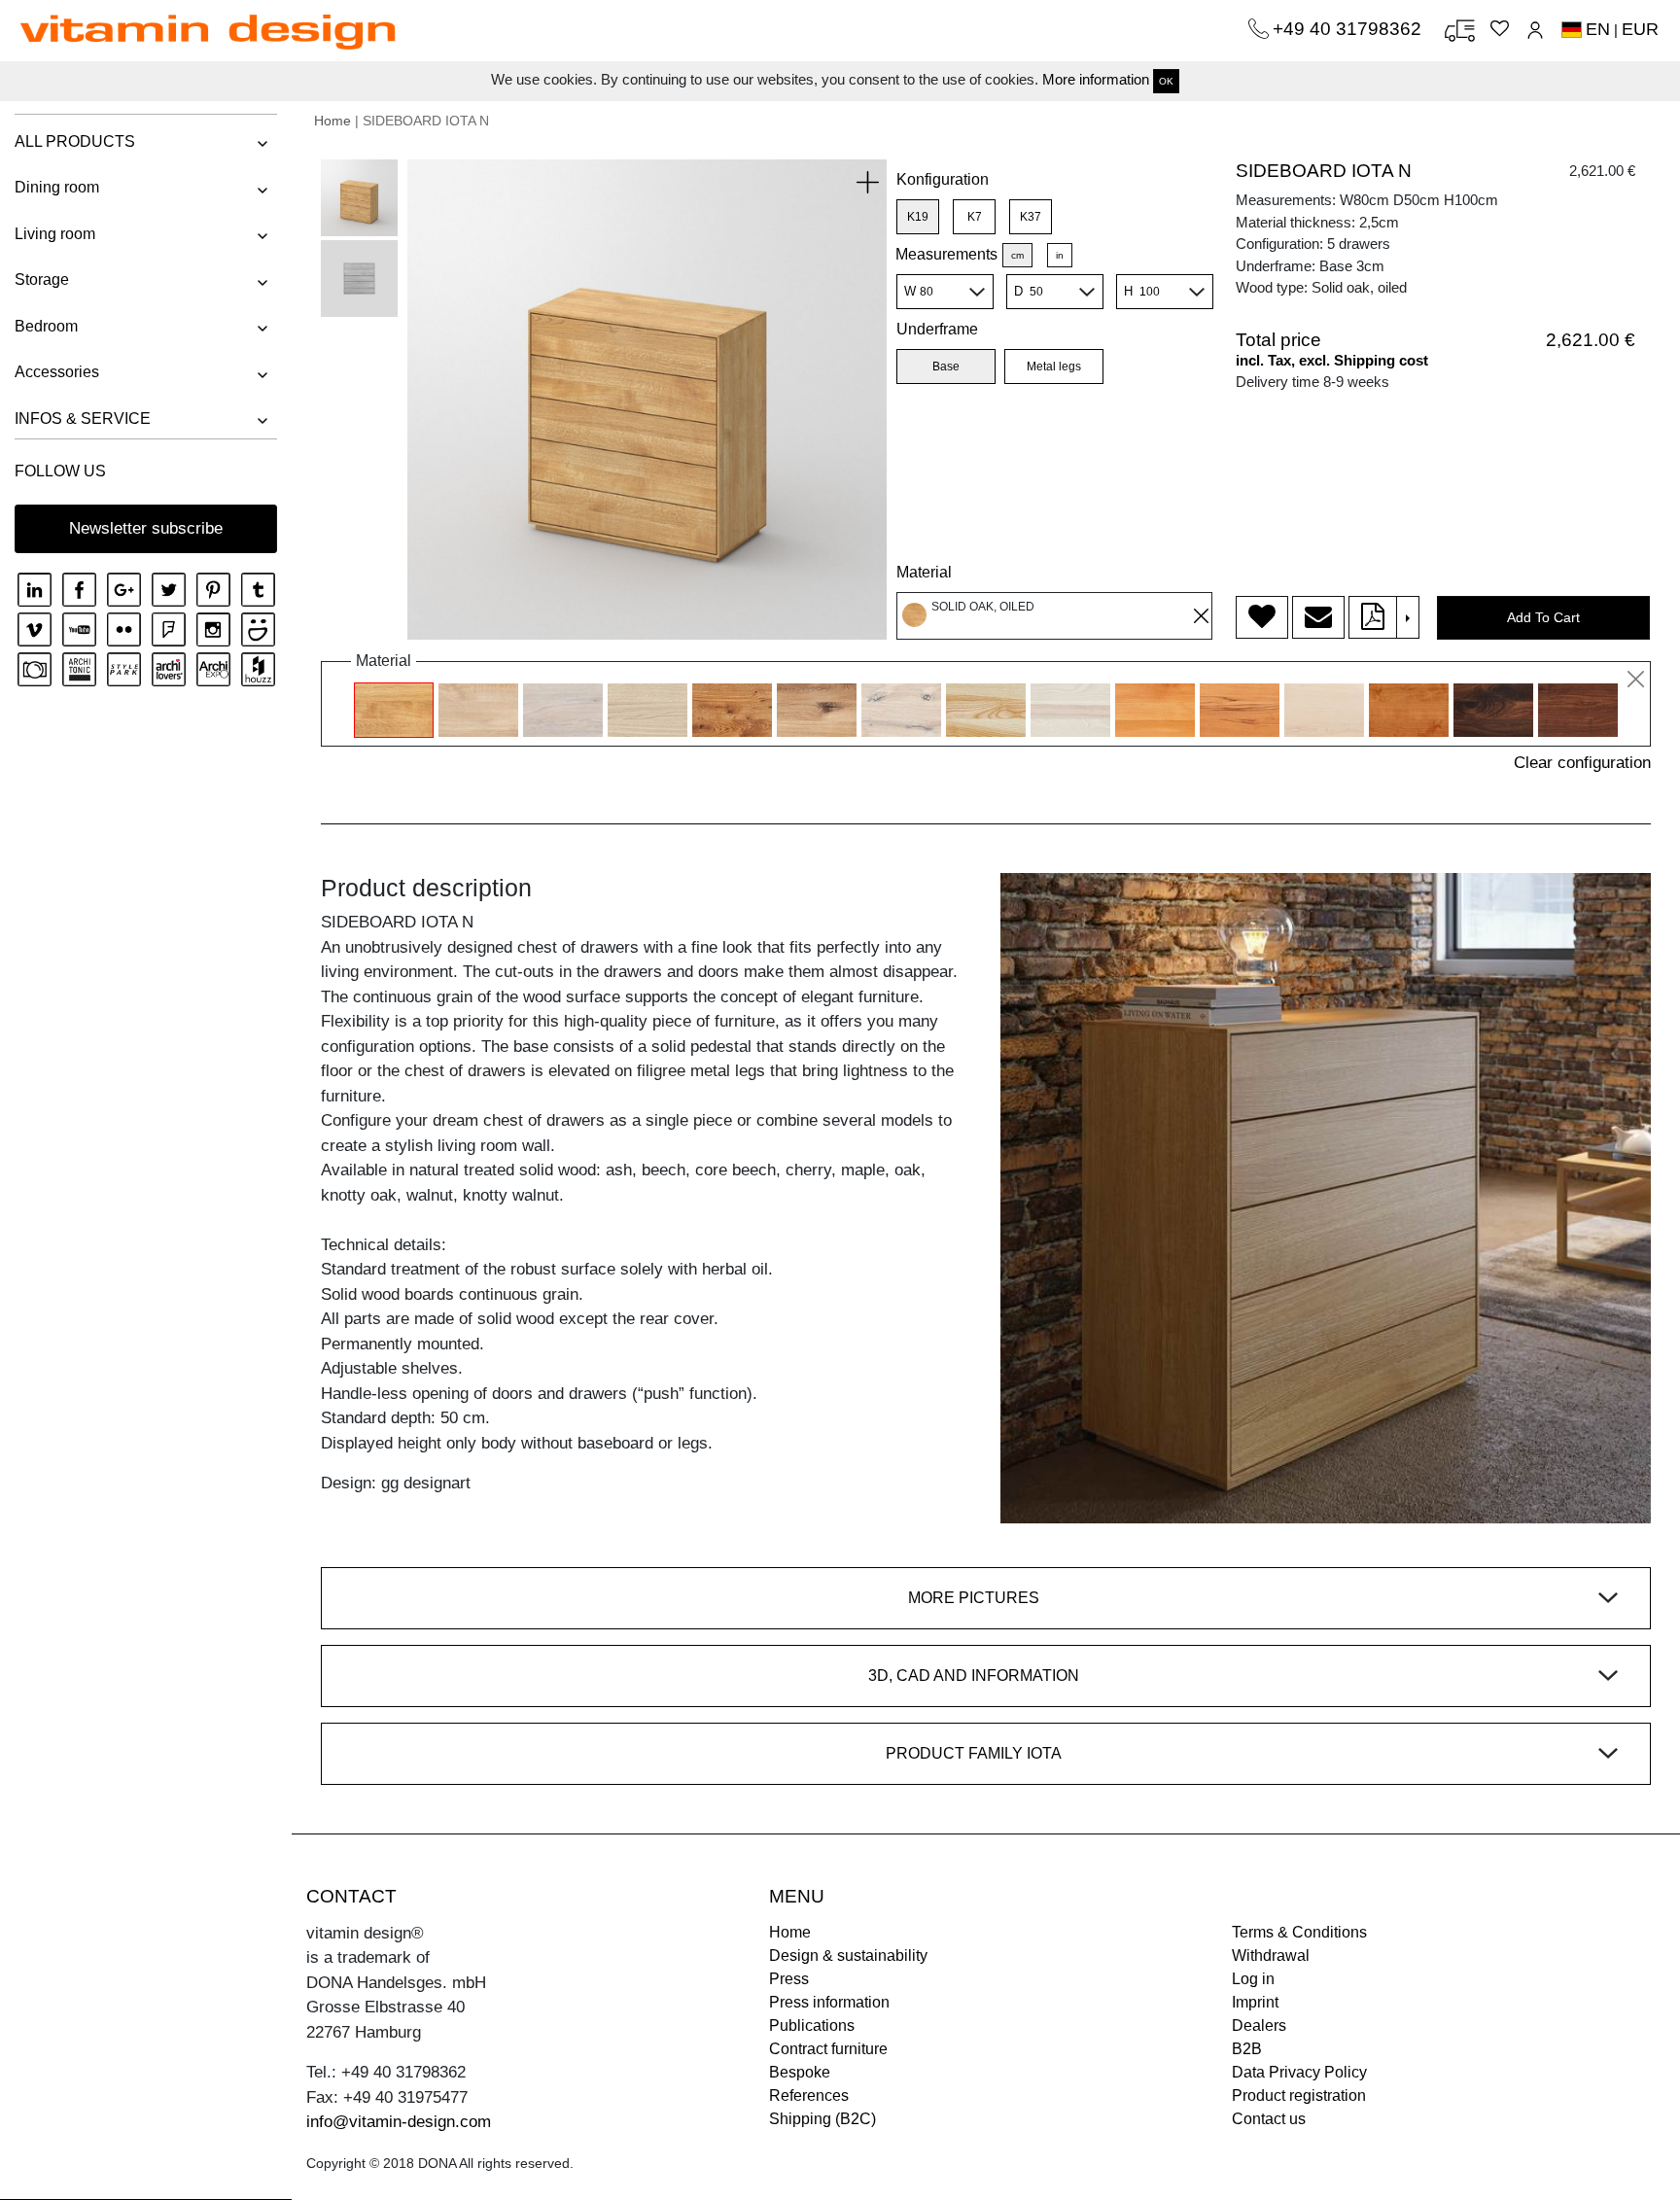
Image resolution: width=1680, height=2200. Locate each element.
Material (924, 572)
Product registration (1299, 2095)
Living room (55, 234)
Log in (1253, 1979)
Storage (42, 279)
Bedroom (46, 326)
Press (789, 1979)
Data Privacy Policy (1299, 2072)
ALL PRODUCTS (75, 141)
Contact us (1269, 2119)
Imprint (1255, 2002)
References (809, 2095)
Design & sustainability (848, 1956)
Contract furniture (828, 2049)
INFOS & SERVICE (83, 419)
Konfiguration (943, 179)
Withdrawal (1271, 1956)
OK (1166, 81)
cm (1017, 255)
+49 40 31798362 (1349, 29)
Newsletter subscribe (146, 528)
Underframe (937, 329)
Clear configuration (1582, 763)
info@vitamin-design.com (399, 2122)
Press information (829, 2002)
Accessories (57, 372)
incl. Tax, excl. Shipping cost (1332, 360)
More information (1096, 79)
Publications (812, 2025)
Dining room (57, 187)
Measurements (946, 254)
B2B (1247, 2049)
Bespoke (800, 2072)
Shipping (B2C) (822, 2119)
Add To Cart (1543, 617)
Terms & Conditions (1299, 1932)
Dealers (1259, 2025)
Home (332, 121)
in (1060, 255)
